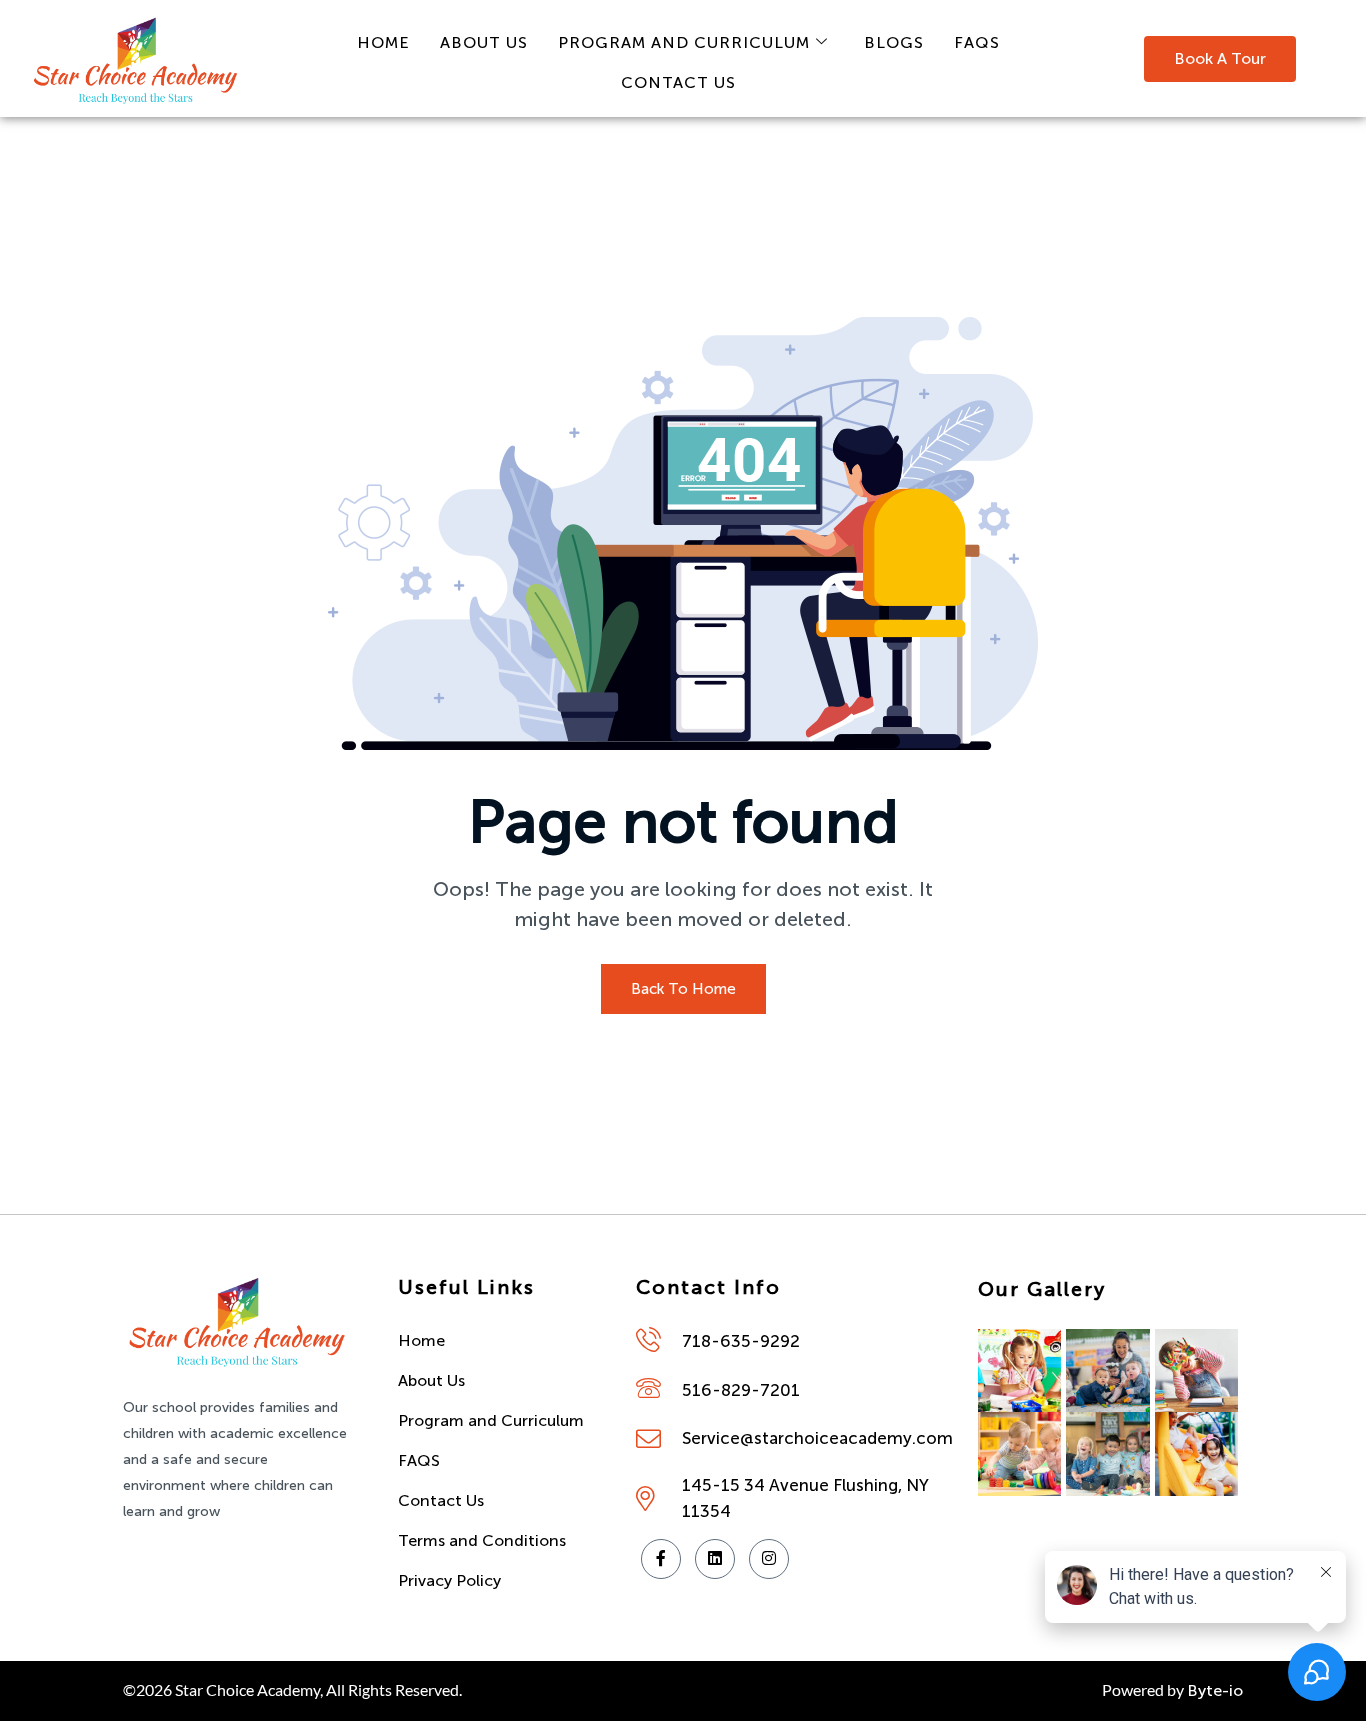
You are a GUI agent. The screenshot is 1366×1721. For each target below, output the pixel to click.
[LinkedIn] (715, 1559)
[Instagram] (769, 1559)
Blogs (894, 42)
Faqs (977, 42)
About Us (484, 42)
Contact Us (678, 82)
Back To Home (683, 989)
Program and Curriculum (684, 42)
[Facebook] (661, 1559)
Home (383, 42)
